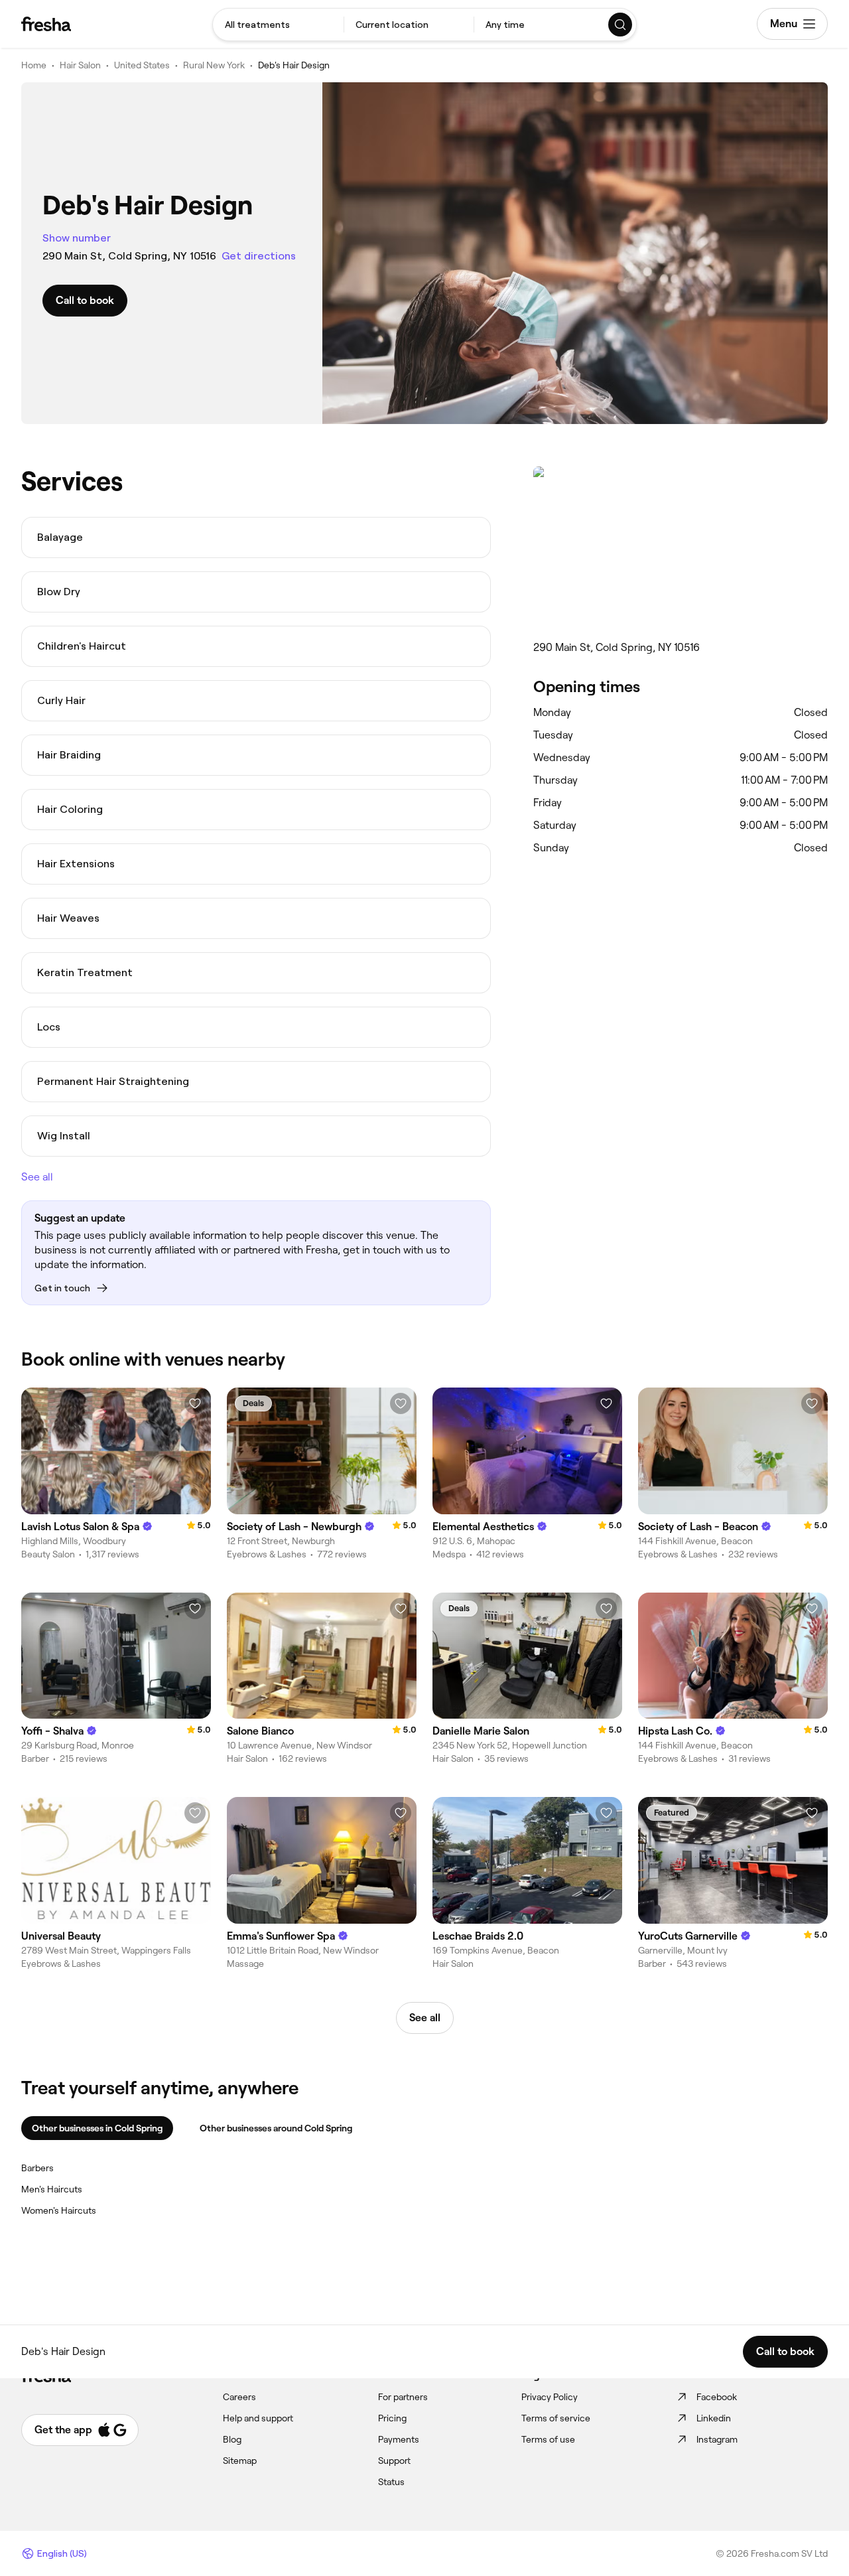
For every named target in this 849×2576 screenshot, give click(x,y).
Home (34, 65)
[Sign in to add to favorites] (195, 1403)
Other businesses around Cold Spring (276, 2128)
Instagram (717, 2439)
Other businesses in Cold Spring (97, 2128)
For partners (403, 2397)
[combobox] (278, 25)
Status (391, 2482)
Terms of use (548, 2439)
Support (394, 2461)
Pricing (392, 2418)
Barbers (37, 2168)
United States (142, 65)
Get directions (259, 256)
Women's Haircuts (59, 2210)
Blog (232, 2439)
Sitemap (240, 2461)
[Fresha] (46, 24)
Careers (239, 2397)
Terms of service (556, 2418)
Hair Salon (80, 65)
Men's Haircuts (52, 2189)
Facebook (717, 2397)
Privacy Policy (550, 2397)
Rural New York (214, 65)
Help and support (258, 2418)
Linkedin (714, 2418)
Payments (399, 2439)
